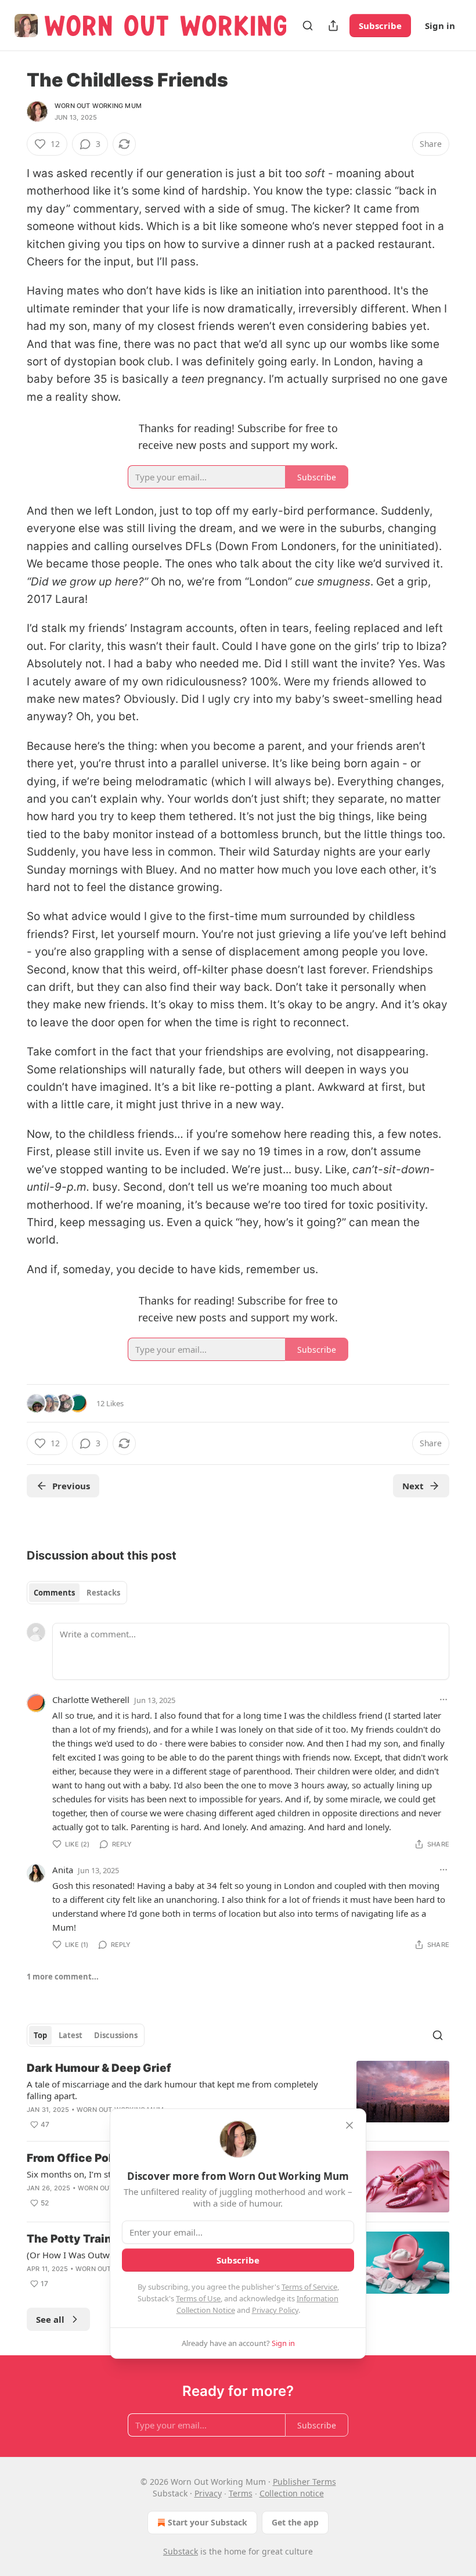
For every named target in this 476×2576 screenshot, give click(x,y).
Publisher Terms (304, 2482)
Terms (241, 2493)
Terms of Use (198, 2298)
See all (50, 2319)
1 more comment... (63, 1977)
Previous (71, 1486)
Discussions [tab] (116, 2035)
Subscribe (380, 26)
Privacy (208, 2493)
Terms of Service (309, 2287)
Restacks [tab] (103, 1593)
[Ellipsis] (443, 1700)
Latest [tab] (71, 2035)
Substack (181, 2551)
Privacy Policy (275, 2310)
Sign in (440, 26)
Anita (63, 1870)
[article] (238, 2096)
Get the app (295, 2522)
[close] (349, 2125)
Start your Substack (208, 2522)
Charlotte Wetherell (91, 1700)
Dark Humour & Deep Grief (99, 2068)
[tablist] (77, 1593)
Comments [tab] (54, 1593)
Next (413, 1486)
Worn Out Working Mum (98, 106)
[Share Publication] (333, 26)
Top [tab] (40, 2035)
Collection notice (292, 2493)
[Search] (308, 26)
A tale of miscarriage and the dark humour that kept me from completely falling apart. (172, 2090)
